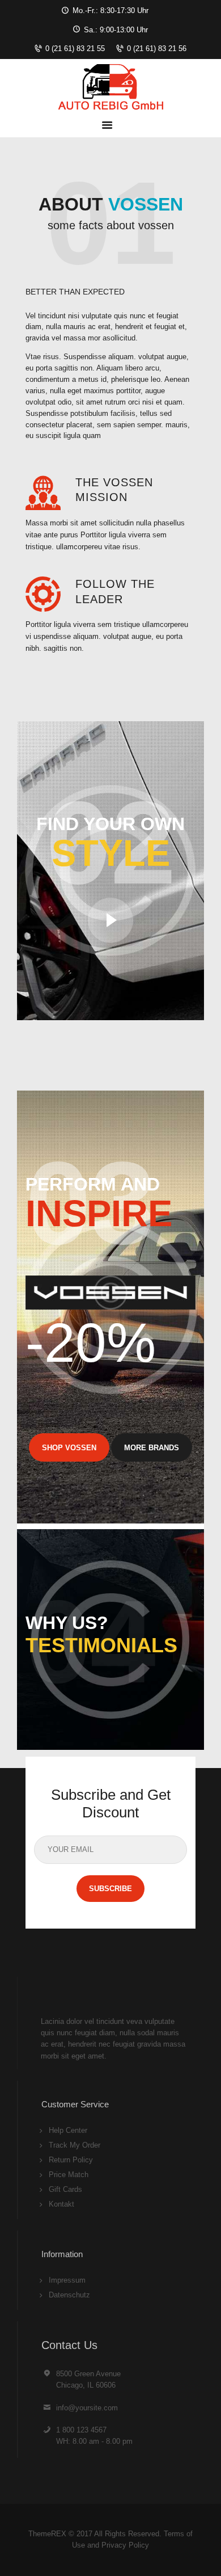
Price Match (69, 2175)
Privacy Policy (125, 2545)
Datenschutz (69, 2295)
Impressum (67, 2280)
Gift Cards (65, 2189)
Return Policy (71, 2160)
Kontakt (61, 2204)
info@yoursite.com (87, 2408)
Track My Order (75, 2145)
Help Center (68, 2130)
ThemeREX (47, 2534)
